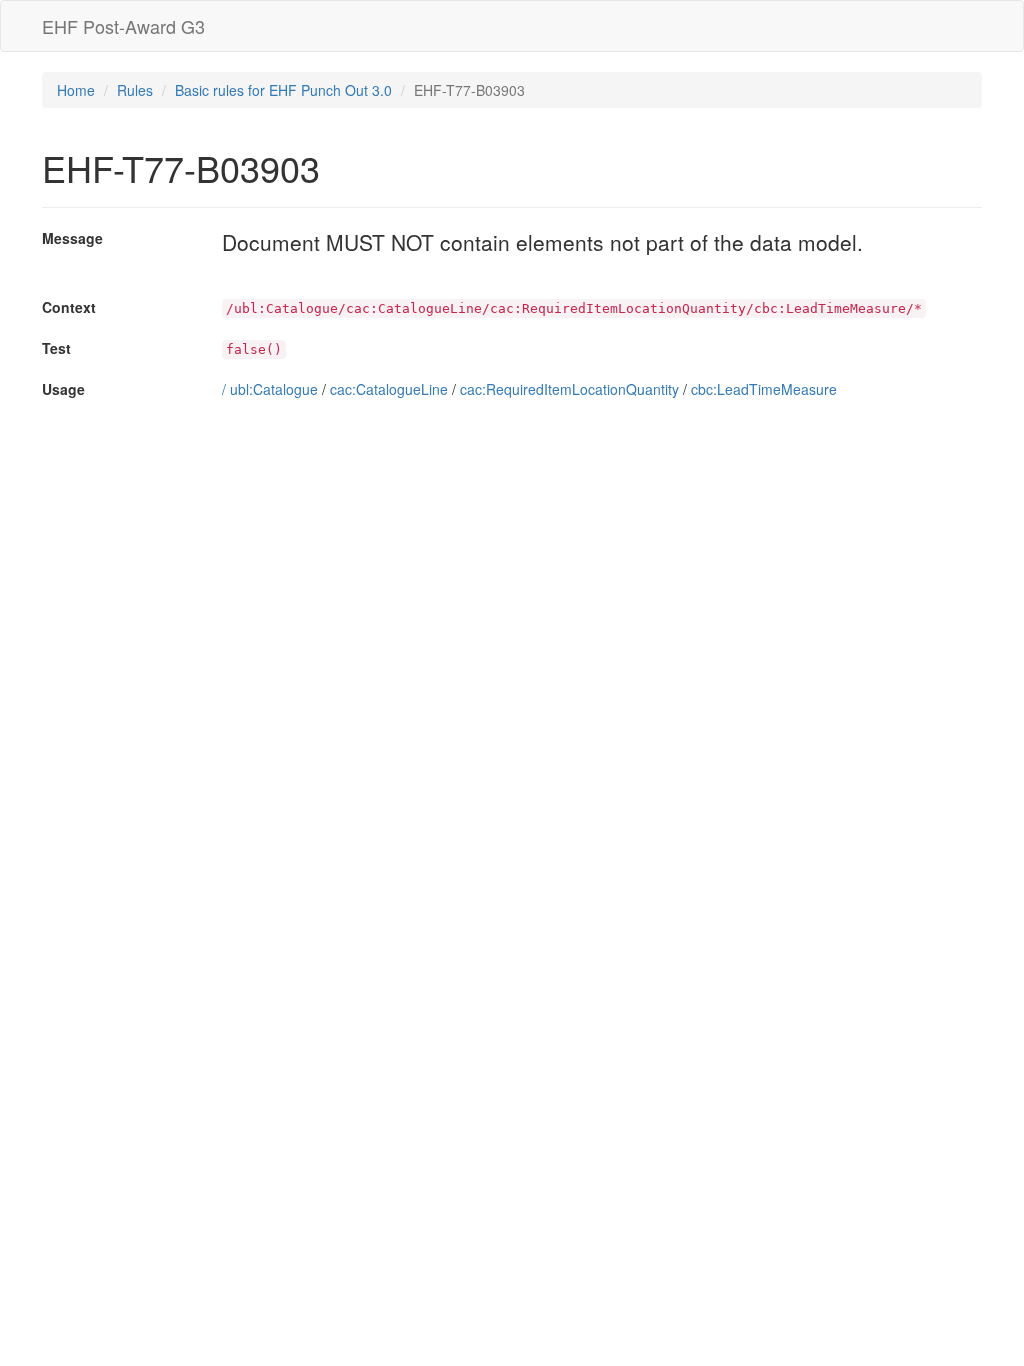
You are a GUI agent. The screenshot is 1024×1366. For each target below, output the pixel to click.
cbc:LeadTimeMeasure (764, 389)
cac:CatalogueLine (389, 389)
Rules (135, 90)
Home (76, 90)
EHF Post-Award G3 (123, 26)
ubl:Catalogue (274, 389)
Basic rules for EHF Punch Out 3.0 (283, 90)
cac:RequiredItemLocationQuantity (569, 389)
